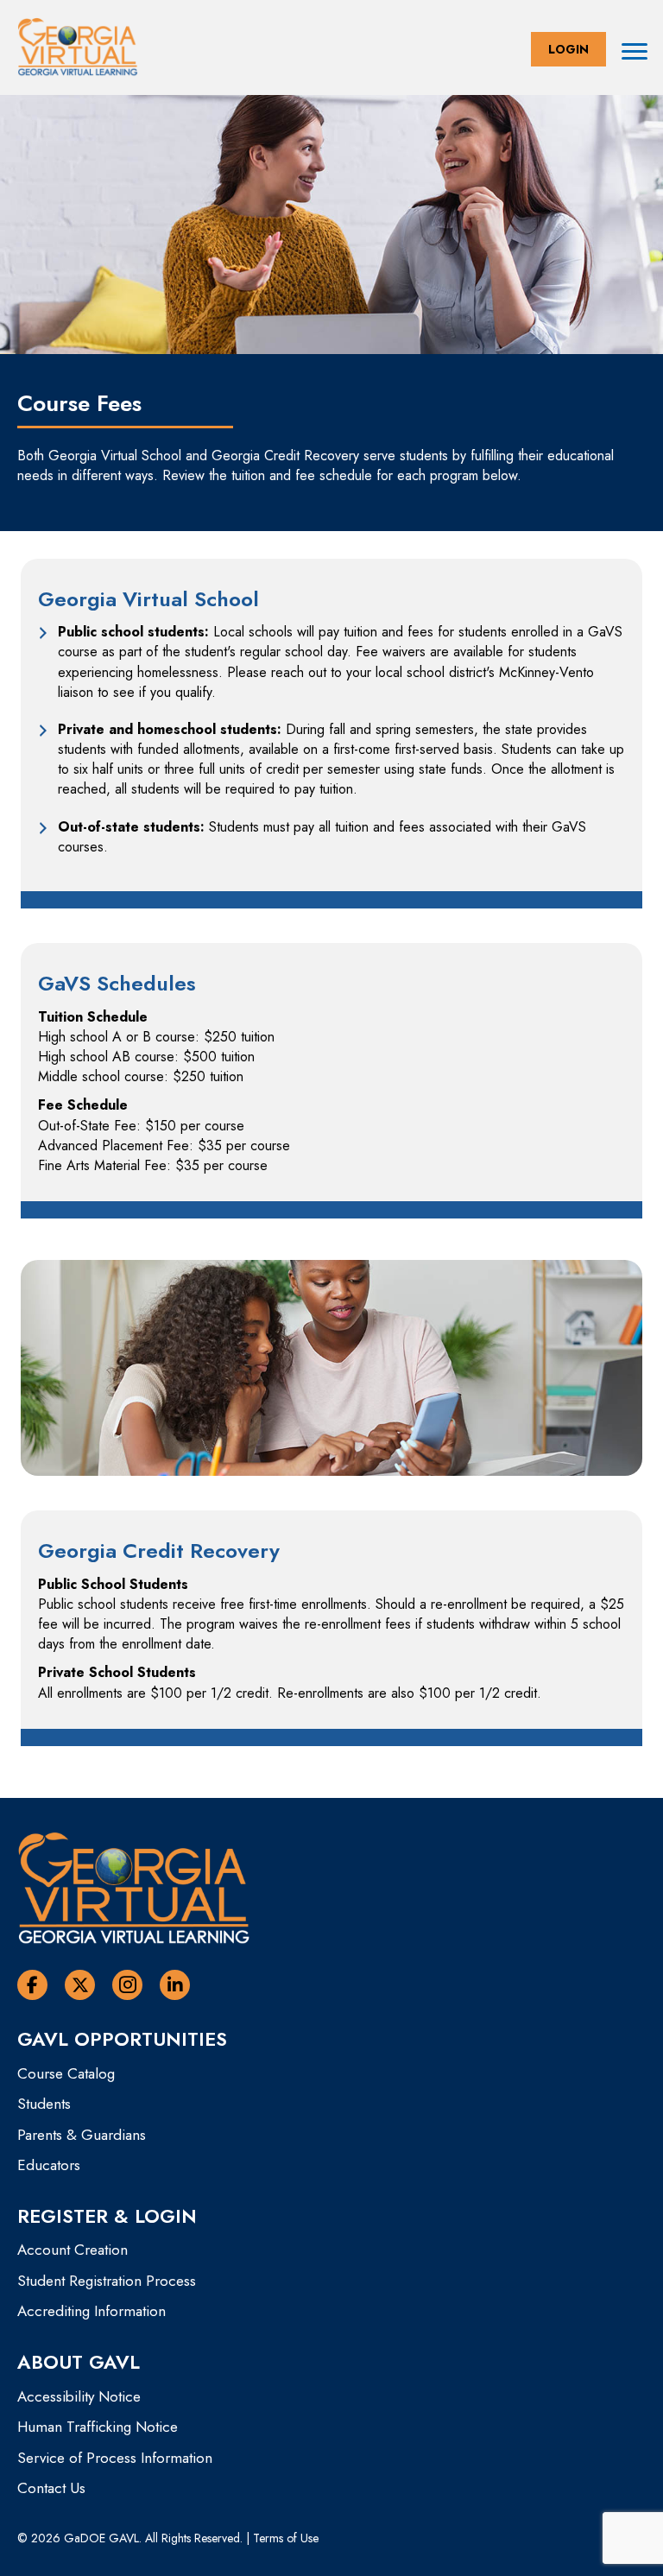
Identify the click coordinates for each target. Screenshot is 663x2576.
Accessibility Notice (79, 2396)
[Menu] (635, 52)
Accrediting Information (92, 2311)
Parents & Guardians (82, 2135)
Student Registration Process (107, 2281)
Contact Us (51, 2488)
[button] (568, 49)
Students (44, 2104)
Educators (49, 2165)
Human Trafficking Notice (98, 2427)
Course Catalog (66, 2073)
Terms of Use (286, 2538)
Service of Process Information (115, 2458)
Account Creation (73, 2250)
